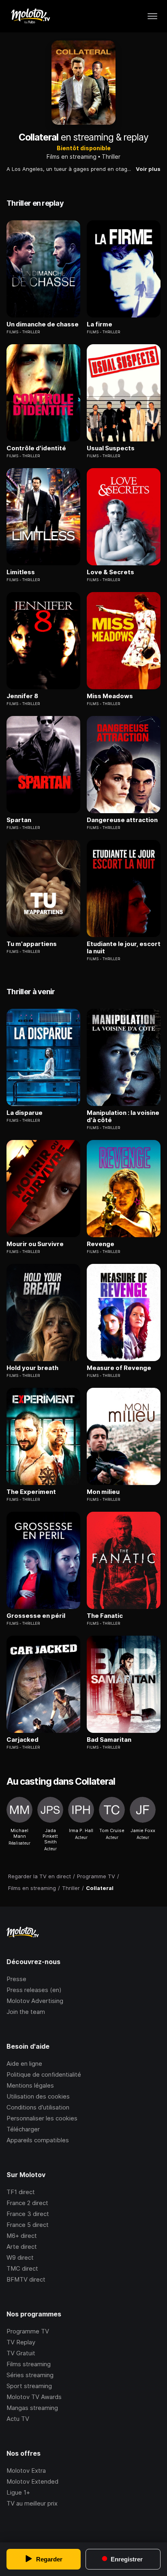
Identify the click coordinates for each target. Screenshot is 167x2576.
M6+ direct (22, 2236)
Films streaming (29, 2364)
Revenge (101, 1244)
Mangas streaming (32, 2408)
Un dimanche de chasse (43, 324)
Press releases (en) (34, 1990)
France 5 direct (28, 2225)
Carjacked (22, 1740)
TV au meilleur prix (32, 2503)
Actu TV (18, 2419)
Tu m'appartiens (32, 944)
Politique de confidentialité (44, 2074)
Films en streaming (72, 157)
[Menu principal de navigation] (152, 16)
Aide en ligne (24, 2064)
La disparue (25, 1113)
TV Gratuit (21, 2353)
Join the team (26, 2012)
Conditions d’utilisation (38, 2107)
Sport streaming (29, 2386)
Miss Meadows (110, 696)
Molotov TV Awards (34, 2397)
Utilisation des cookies (38, 2096)
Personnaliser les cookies (42, 2118)
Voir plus (148, 169)
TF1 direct (21, 2192)
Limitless (21, 572)
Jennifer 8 (22, 696)
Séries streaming (30, 2375)
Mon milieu (103, 1492)
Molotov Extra (26, 2471)
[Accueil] (30, 16)
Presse (16, 1979)
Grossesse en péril (36, 1616)
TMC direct (22, 2268)
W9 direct (20, 2257)
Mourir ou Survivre (35, 1244)
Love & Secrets (110, 572)
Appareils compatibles (38, 2140)
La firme (100, 324)
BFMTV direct (26, 2279)
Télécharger (23, 2129)
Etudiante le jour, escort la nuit (124, 948)
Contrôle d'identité (36, 448)
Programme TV (28, 2331)
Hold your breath (32, 1368)
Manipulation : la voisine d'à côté (123, 1116)
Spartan (19, 820)
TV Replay (21, 2342)
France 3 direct (28, 2214)
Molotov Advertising (35, 2001)
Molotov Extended (32, 2481)
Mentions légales (30, 2085)
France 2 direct (27, 2203)
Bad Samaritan (109, 1740)
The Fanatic (105, 1616)
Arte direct (22, 2247)
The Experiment (31, 1492)
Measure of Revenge (119, 1368)
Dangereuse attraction (122, 820)
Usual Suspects (111, 448)
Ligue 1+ (18, 2492)
